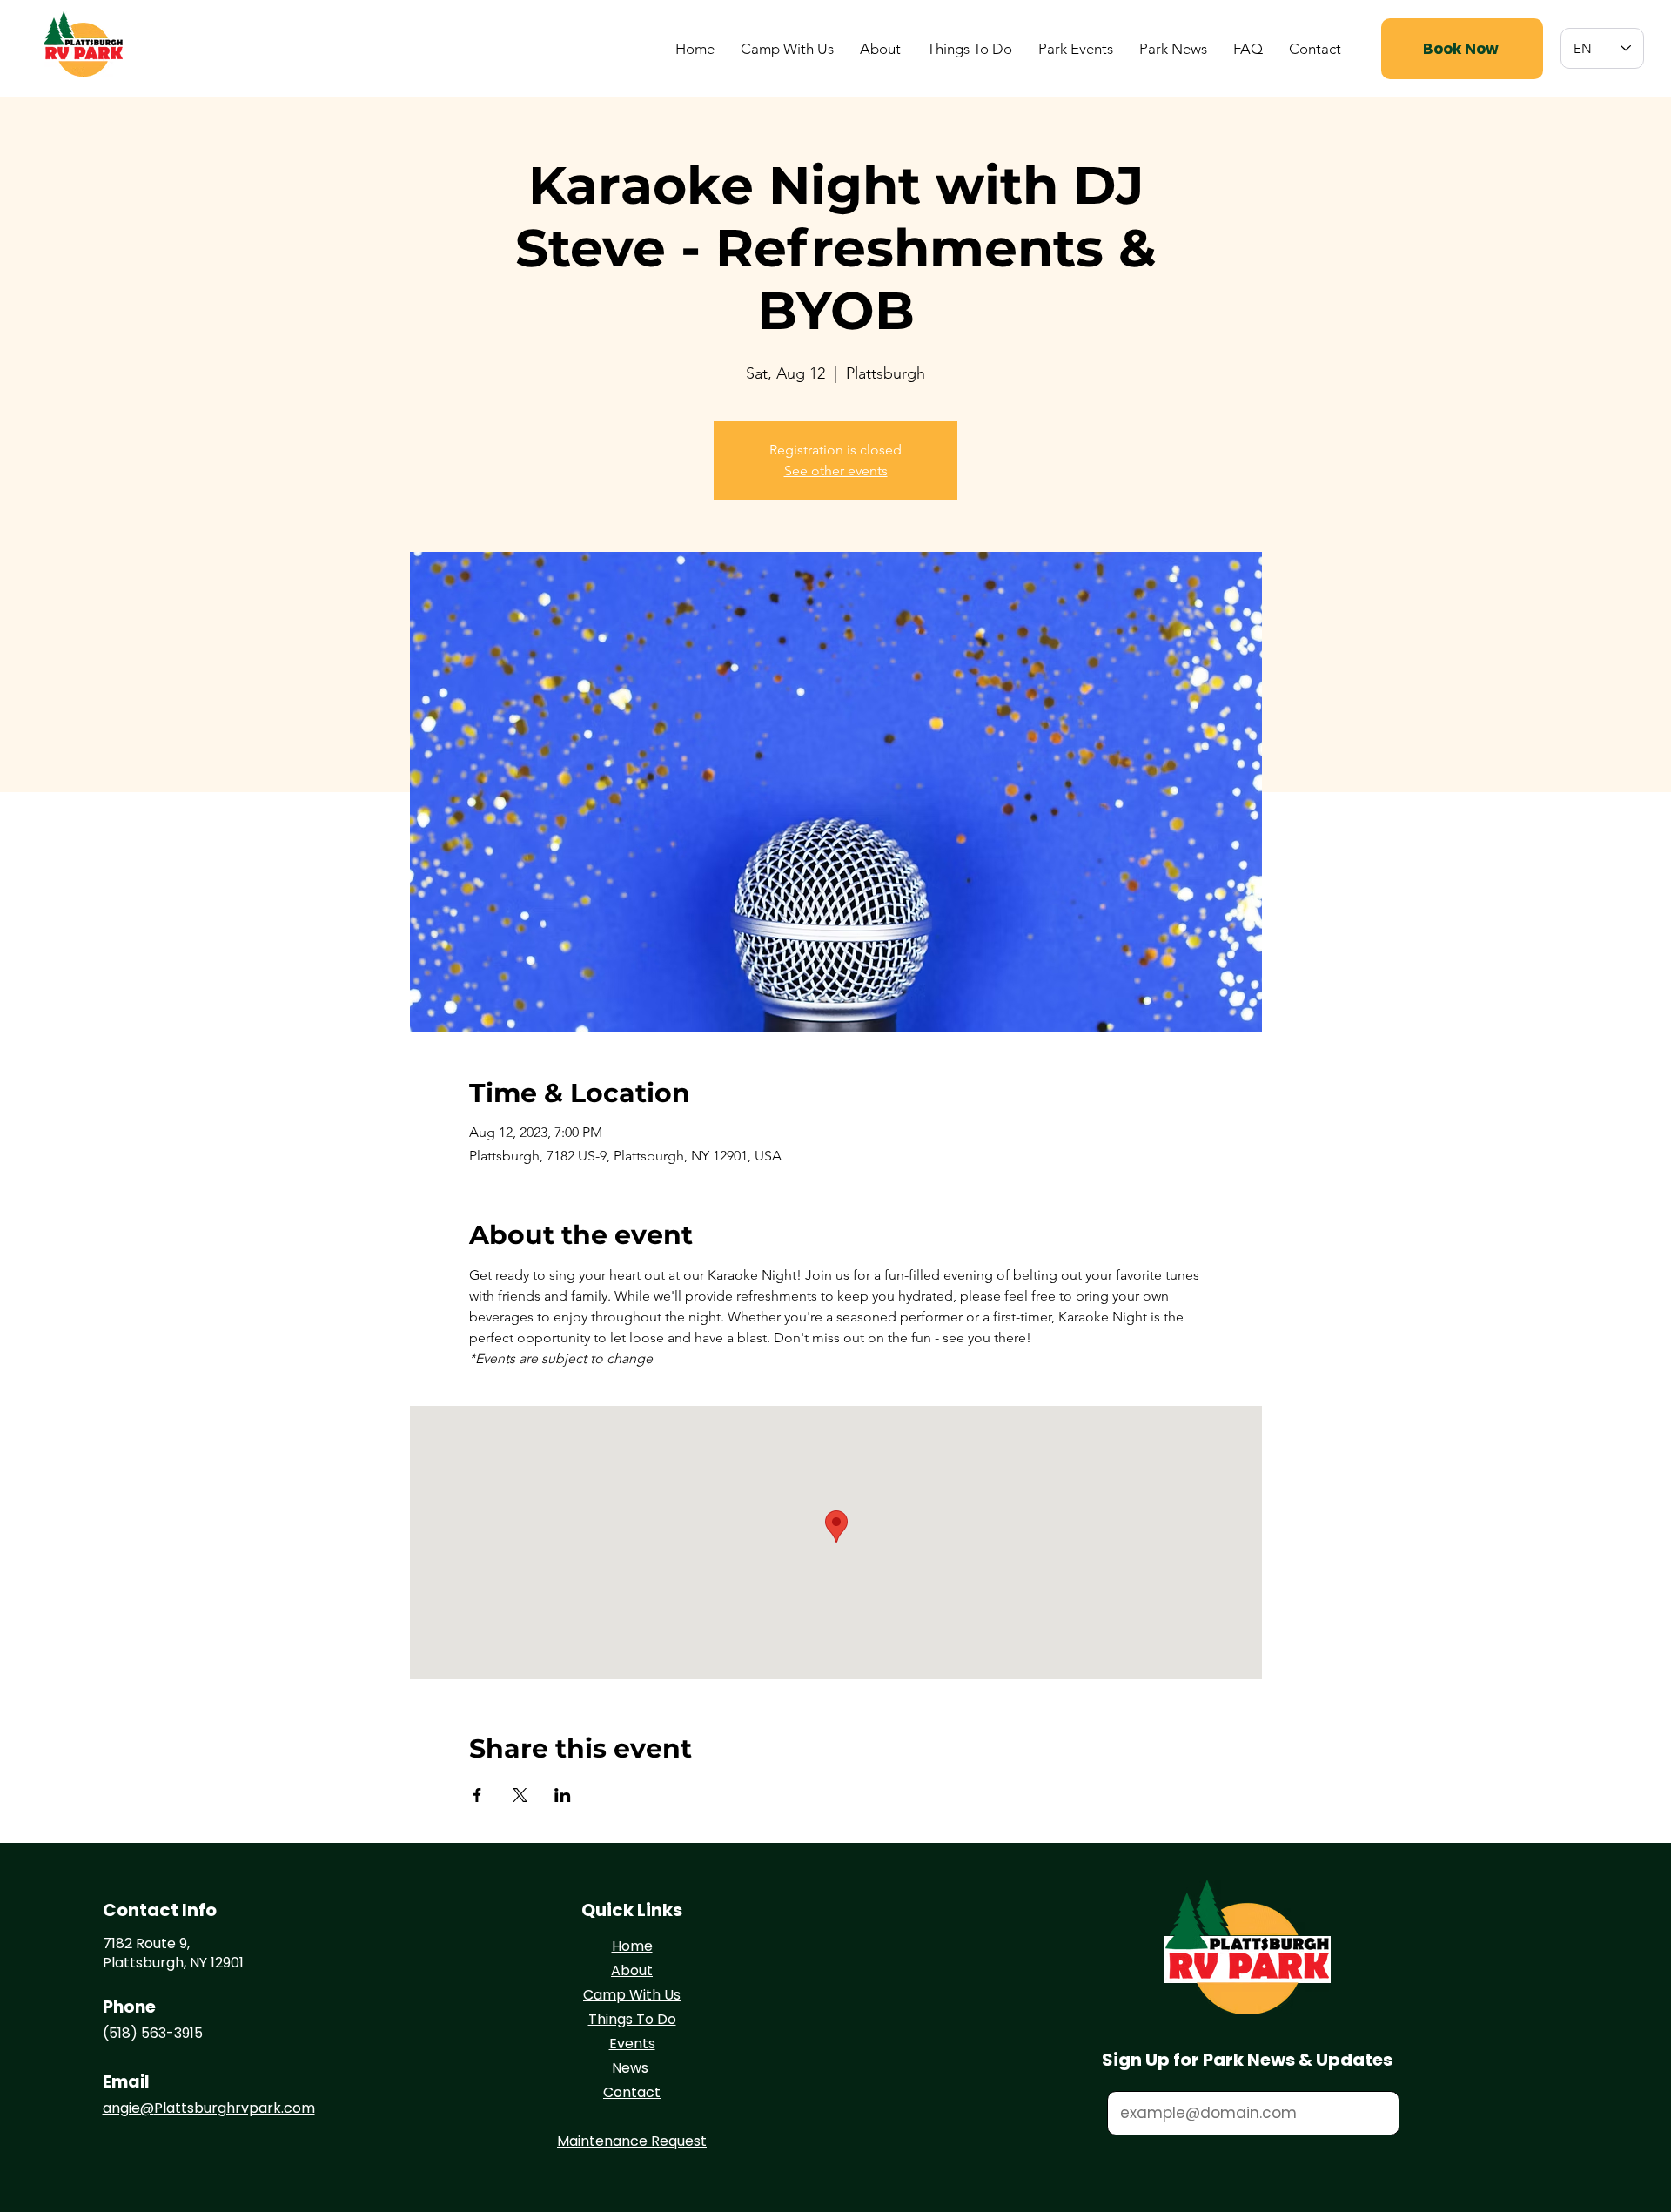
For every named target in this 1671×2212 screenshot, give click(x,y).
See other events (836, 471)
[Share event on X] (520, 1795)
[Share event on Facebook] (477, 1795)
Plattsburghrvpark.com (235, 2108)
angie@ (128, 2108)
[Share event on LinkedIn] (563, 1795)
